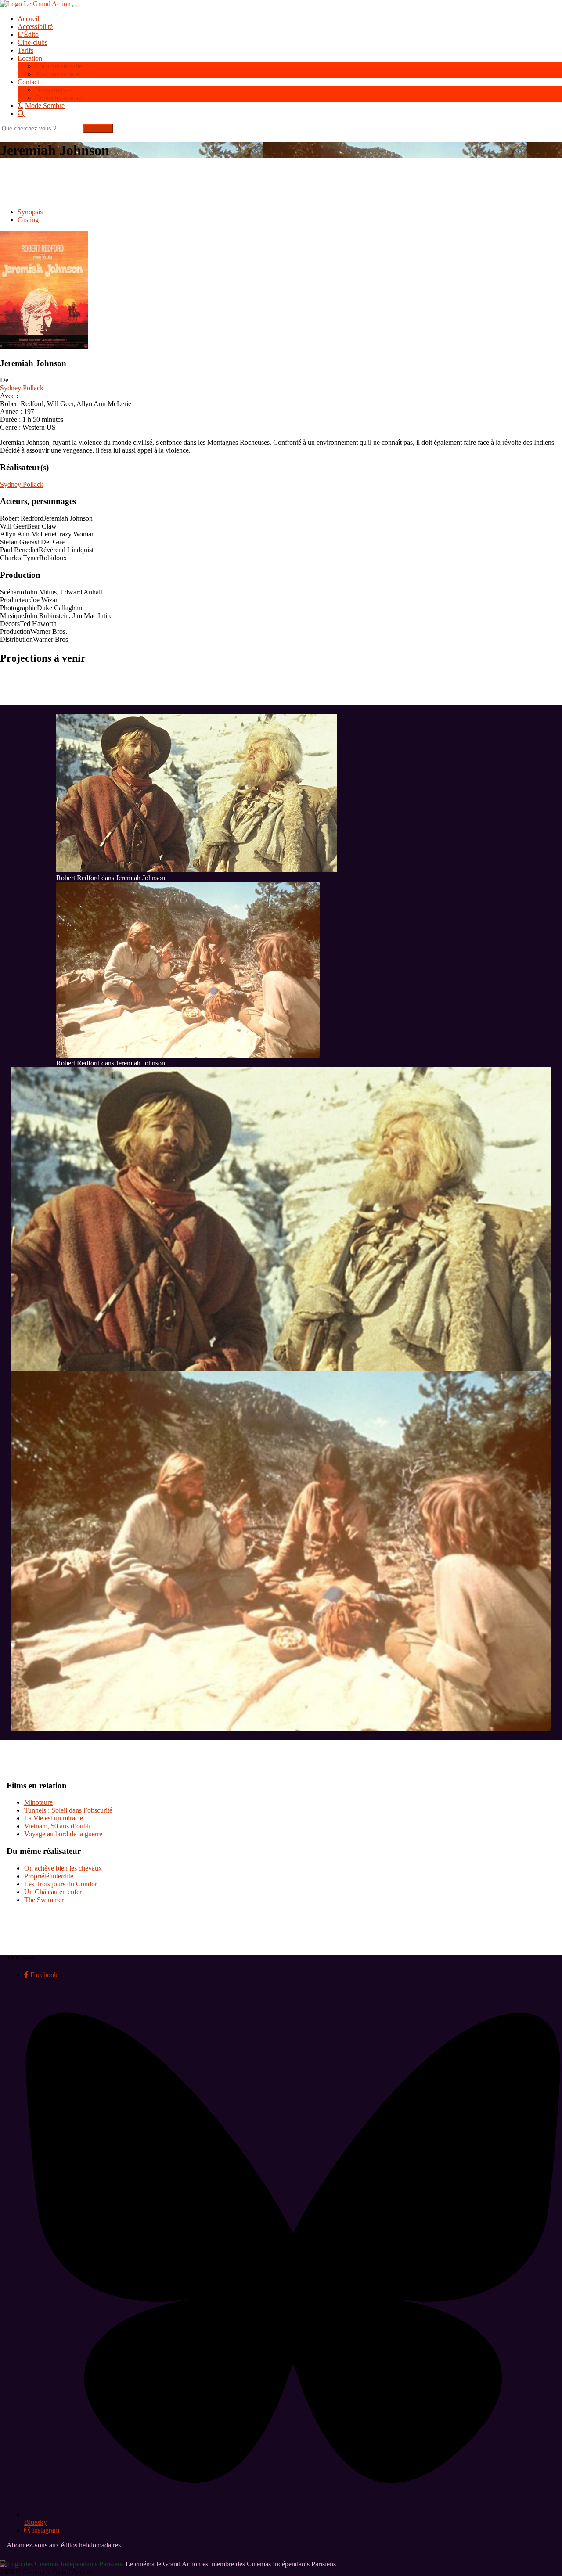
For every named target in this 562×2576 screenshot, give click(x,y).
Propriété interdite (49, 1876)
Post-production (57, 74)
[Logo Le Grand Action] (36, 4)
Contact (28, 82)
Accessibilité (35, 27)
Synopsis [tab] (30, 212)
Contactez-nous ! (59, 98)
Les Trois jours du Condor (61, 1884)
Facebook (43, 1975)
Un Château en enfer (53, 1892)
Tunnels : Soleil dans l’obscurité (68, 1810)
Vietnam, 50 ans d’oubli (57, 1826)
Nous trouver (53, 90)
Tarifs (25, 50)
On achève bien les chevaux (63, 1868)
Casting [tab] (28, 220)
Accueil (28, 19)
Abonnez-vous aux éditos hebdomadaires (64, 2545)
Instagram (45, 2530)
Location (30, 58)
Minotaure (38, 1802)
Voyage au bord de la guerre (63, 1834)
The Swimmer (44, 1900)
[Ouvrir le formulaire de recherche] (290, 113)
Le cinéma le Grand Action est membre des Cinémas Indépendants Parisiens (230, 2564)
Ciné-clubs (32, 42)
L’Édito (28, 34)
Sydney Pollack (22, 388)
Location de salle (59, 66)
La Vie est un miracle (54, 1818)
